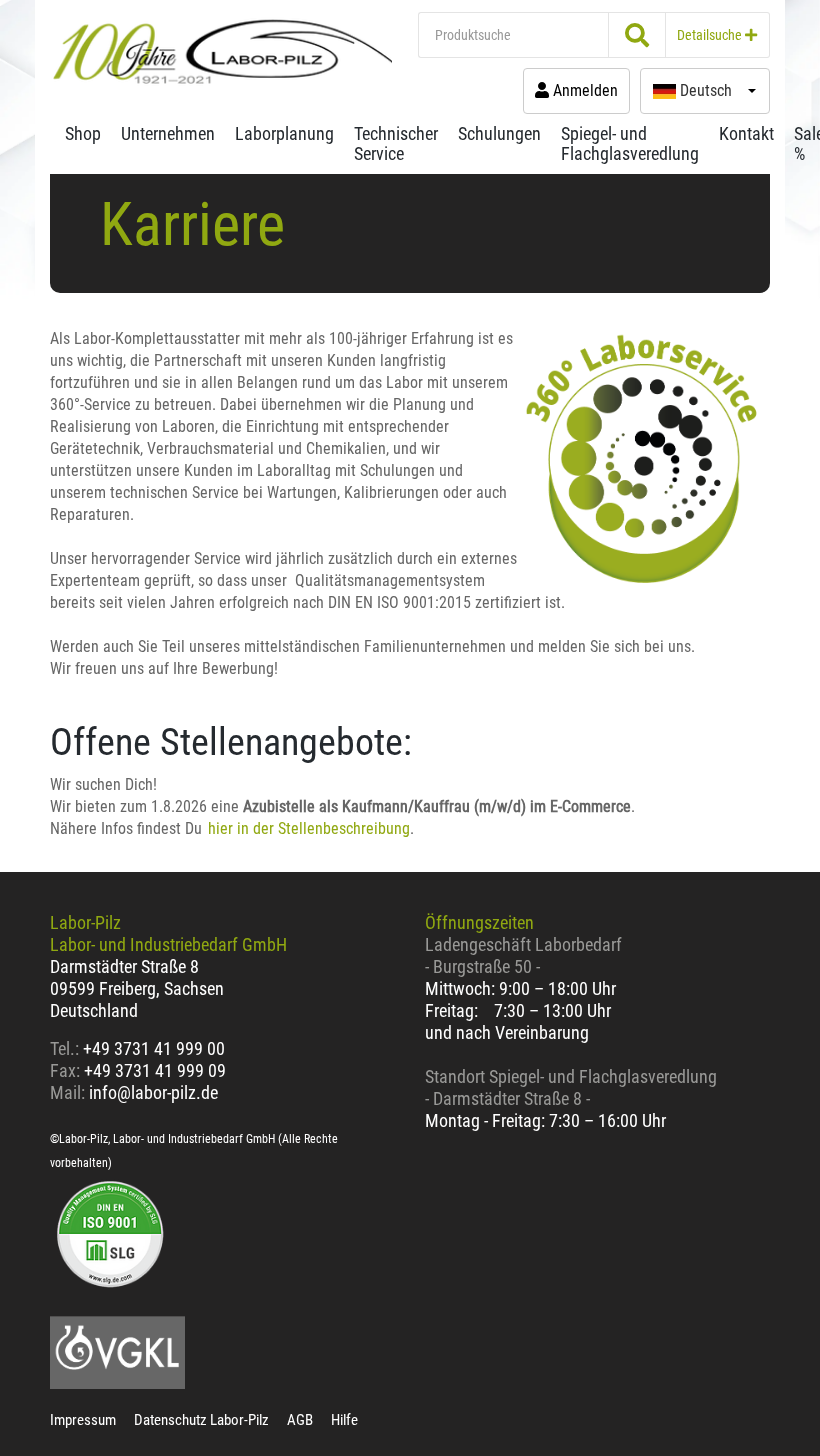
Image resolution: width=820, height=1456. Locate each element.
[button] (705, 91)
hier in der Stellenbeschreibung (309, 828)
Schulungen (499, 133)
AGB (300, 1420)
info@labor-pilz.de (153, 1092)
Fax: (65, 1070)
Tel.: (66, 1048)
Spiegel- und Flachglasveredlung (630, 143)
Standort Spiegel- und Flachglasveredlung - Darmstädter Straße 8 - (571, 1087)
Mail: (67, 1092)
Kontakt (746, 133)
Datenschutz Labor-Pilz (201, 1420)
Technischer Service (396, 143)
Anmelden (583, 90)
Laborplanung (284, 133)
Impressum (83, 1420)
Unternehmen (168, 133)
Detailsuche (711, 35)
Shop (83, 133)
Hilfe (344, 1420)
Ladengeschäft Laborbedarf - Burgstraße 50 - (523, 955)
